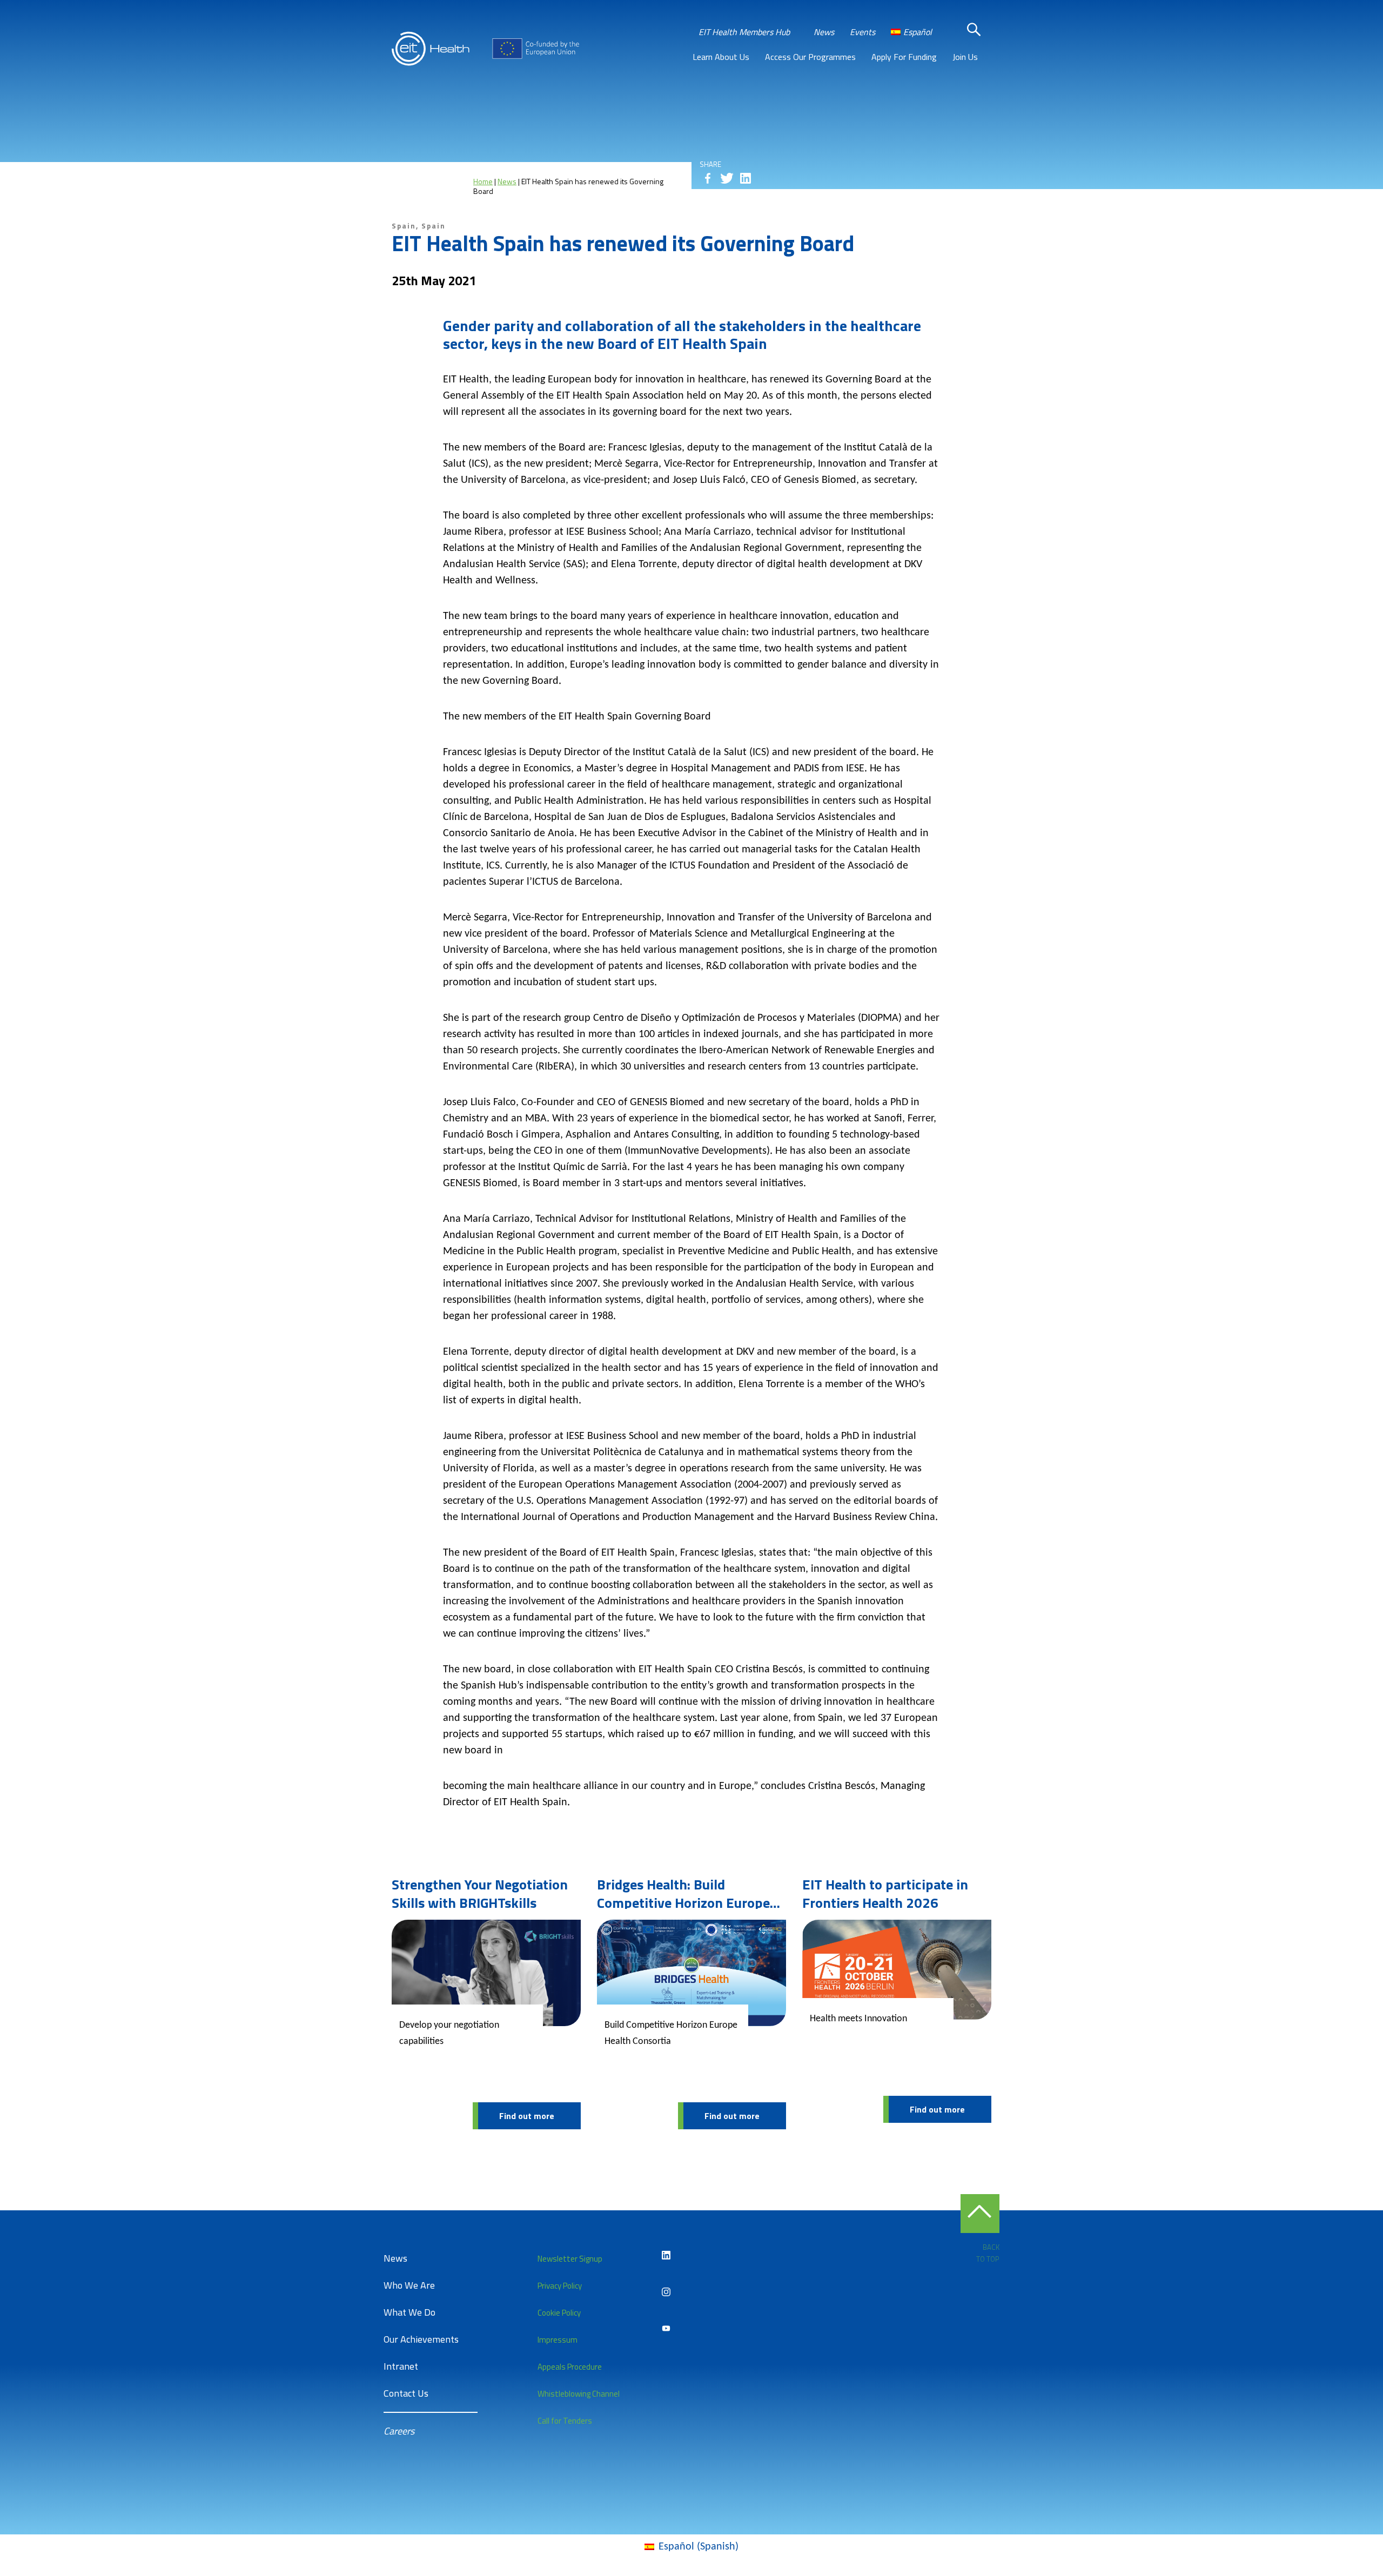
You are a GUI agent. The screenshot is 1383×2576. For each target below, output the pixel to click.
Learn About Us (721, 57)
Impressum (558, 2340)
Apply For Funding (904, 57)
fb (708, 178)
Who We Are (409, 2285)
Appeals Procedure (570, 2367)
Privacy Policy (560, 2286)
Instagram (666, 2292)
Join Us (965, 57)
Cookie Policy (559, 2313)
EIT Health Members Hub (744, 32)
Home (483, 181)
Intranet (401, 2366)
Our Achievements (421, 2339)
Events (862, 32)
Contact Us (406, 2393)
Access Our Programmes (810, 57)
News (824, 32)
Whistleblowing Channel (579, 2394)
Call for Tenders (565, 2421)
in (746, 178)
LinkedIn (666, 2255)
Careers (399, 2431)
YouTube (666, 2329)
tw (727, 178)
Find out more (527, 2116)
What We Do (409, 2312)
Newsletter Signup (570, 2259)
